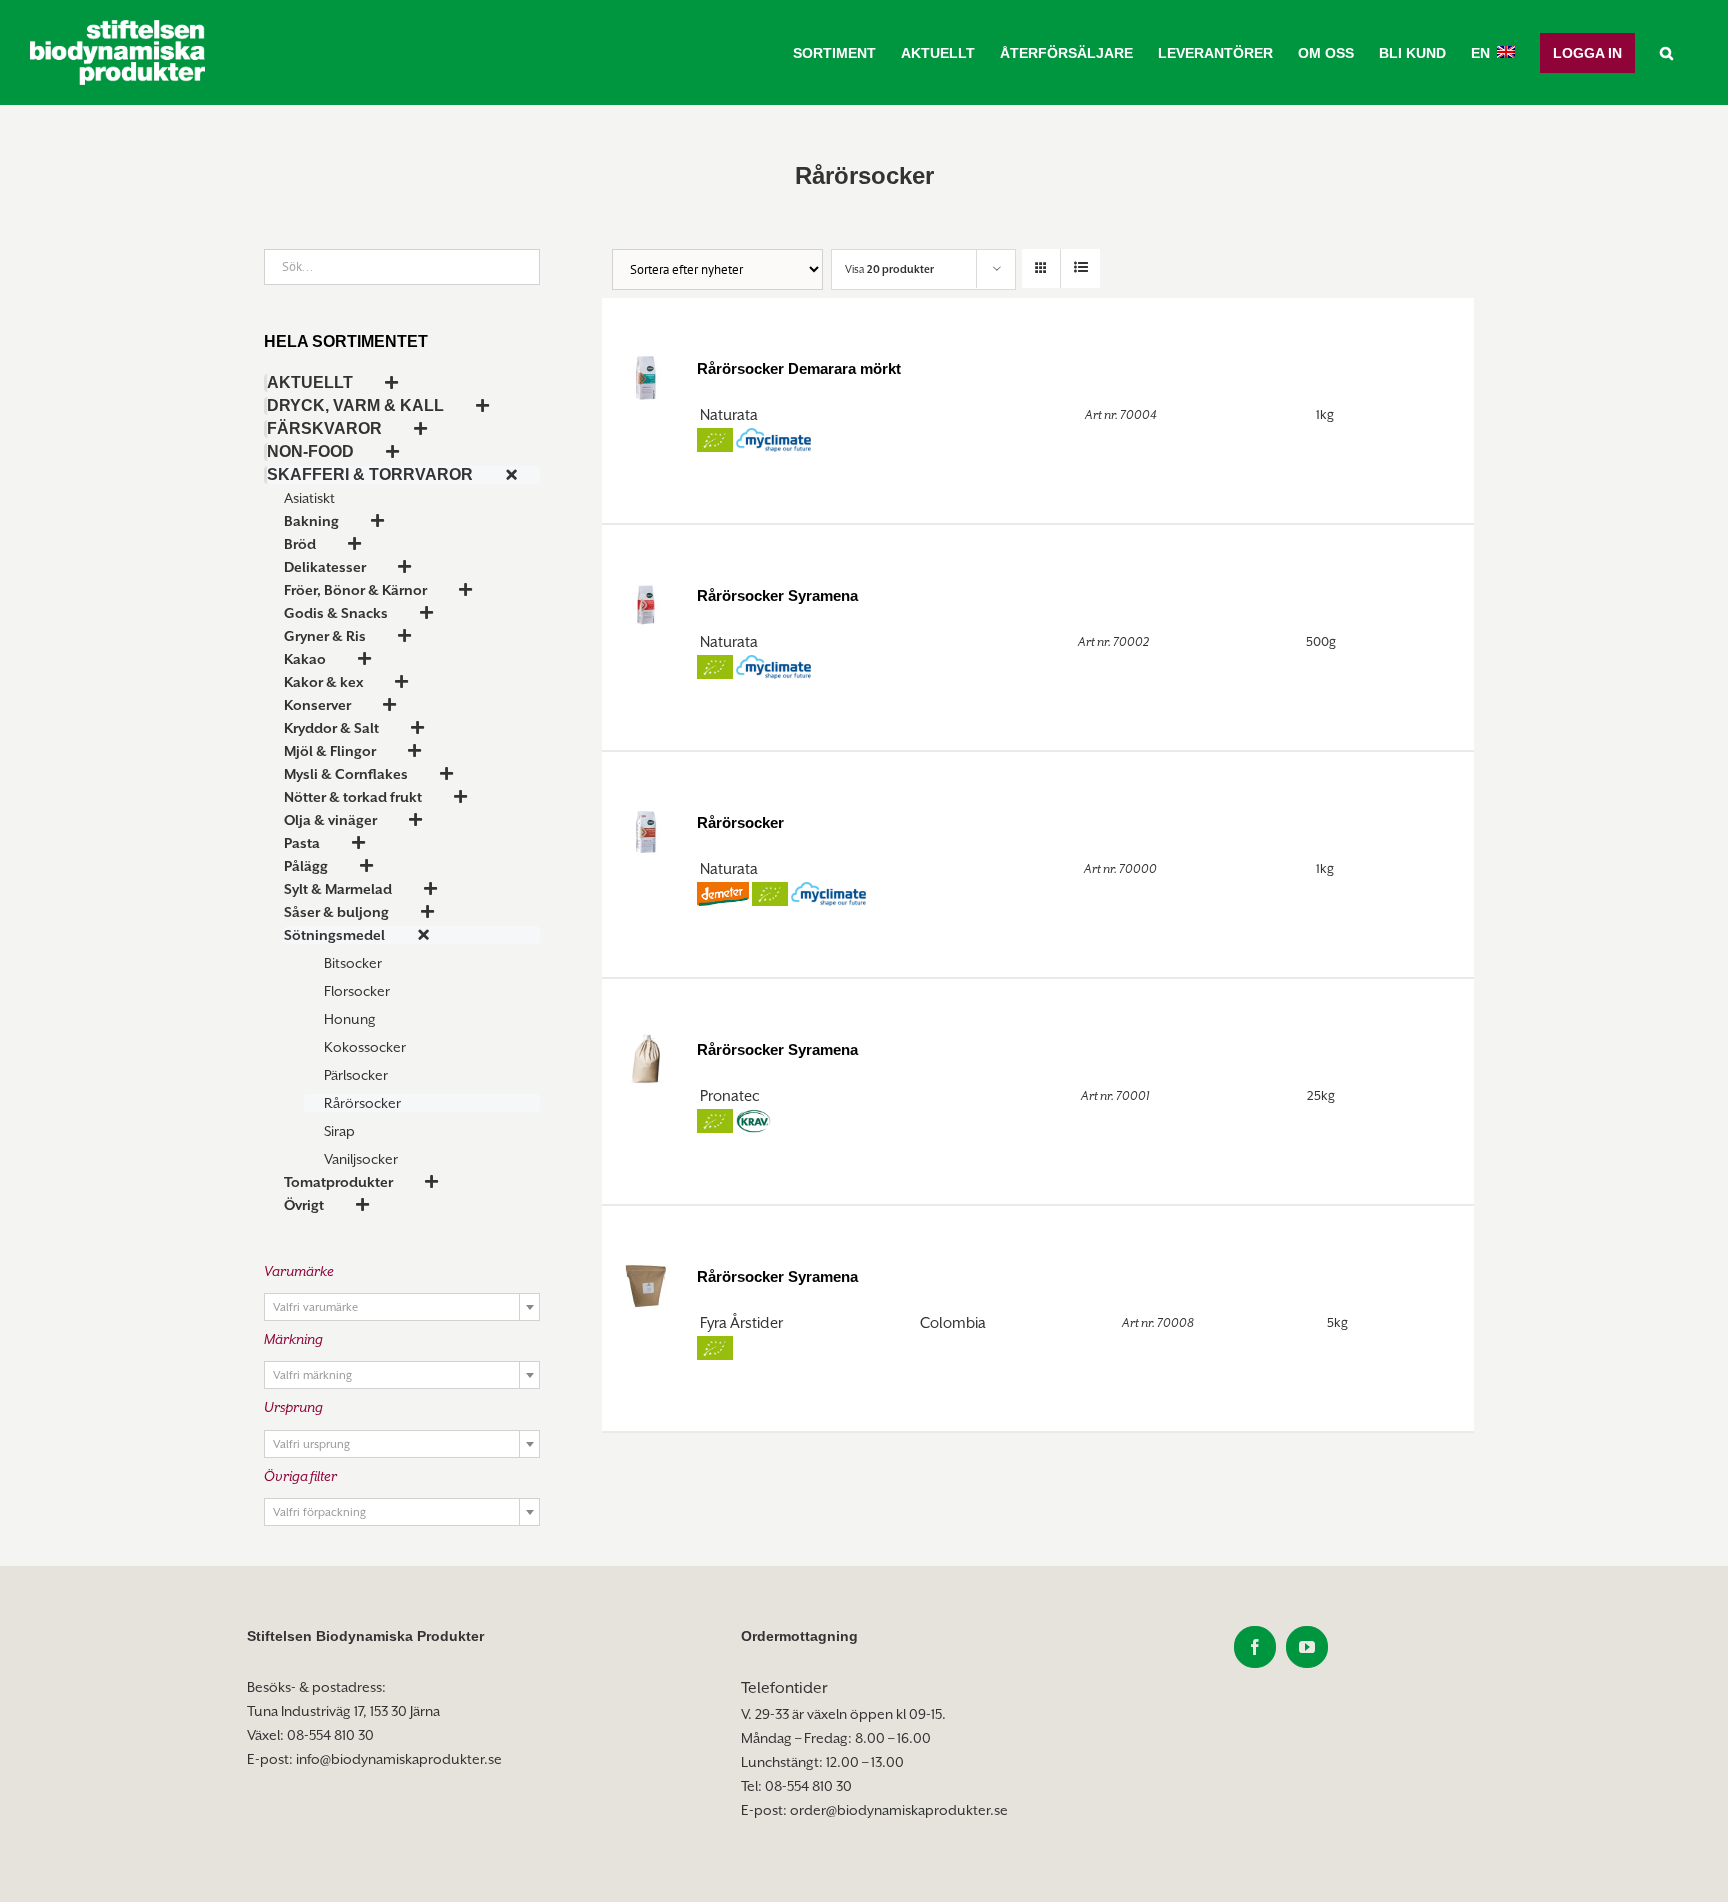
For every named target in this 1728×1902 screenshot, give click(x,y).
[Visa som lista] (1080, 268)
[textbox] (402, 1308)
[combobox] (402, 1307)
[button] (1666, 52)
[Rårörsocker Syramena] (645, 602)
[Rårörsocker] (645, 829)
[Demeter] (723, 894)
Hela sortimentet (346, 341)
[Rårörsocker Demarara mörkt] (645, 375)
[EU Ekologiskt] (715, 440)
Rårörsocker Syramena (777, 595)
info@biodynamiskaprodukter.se (399, 1759)
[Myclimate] (773, 440)
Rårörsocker (740, 822)
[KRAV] (753, 1121)
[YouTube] (1307, 1647)
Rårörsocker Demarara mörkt (799, 368)
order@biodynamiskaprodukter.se (899, 1810)
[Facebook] (1255, 1647)
